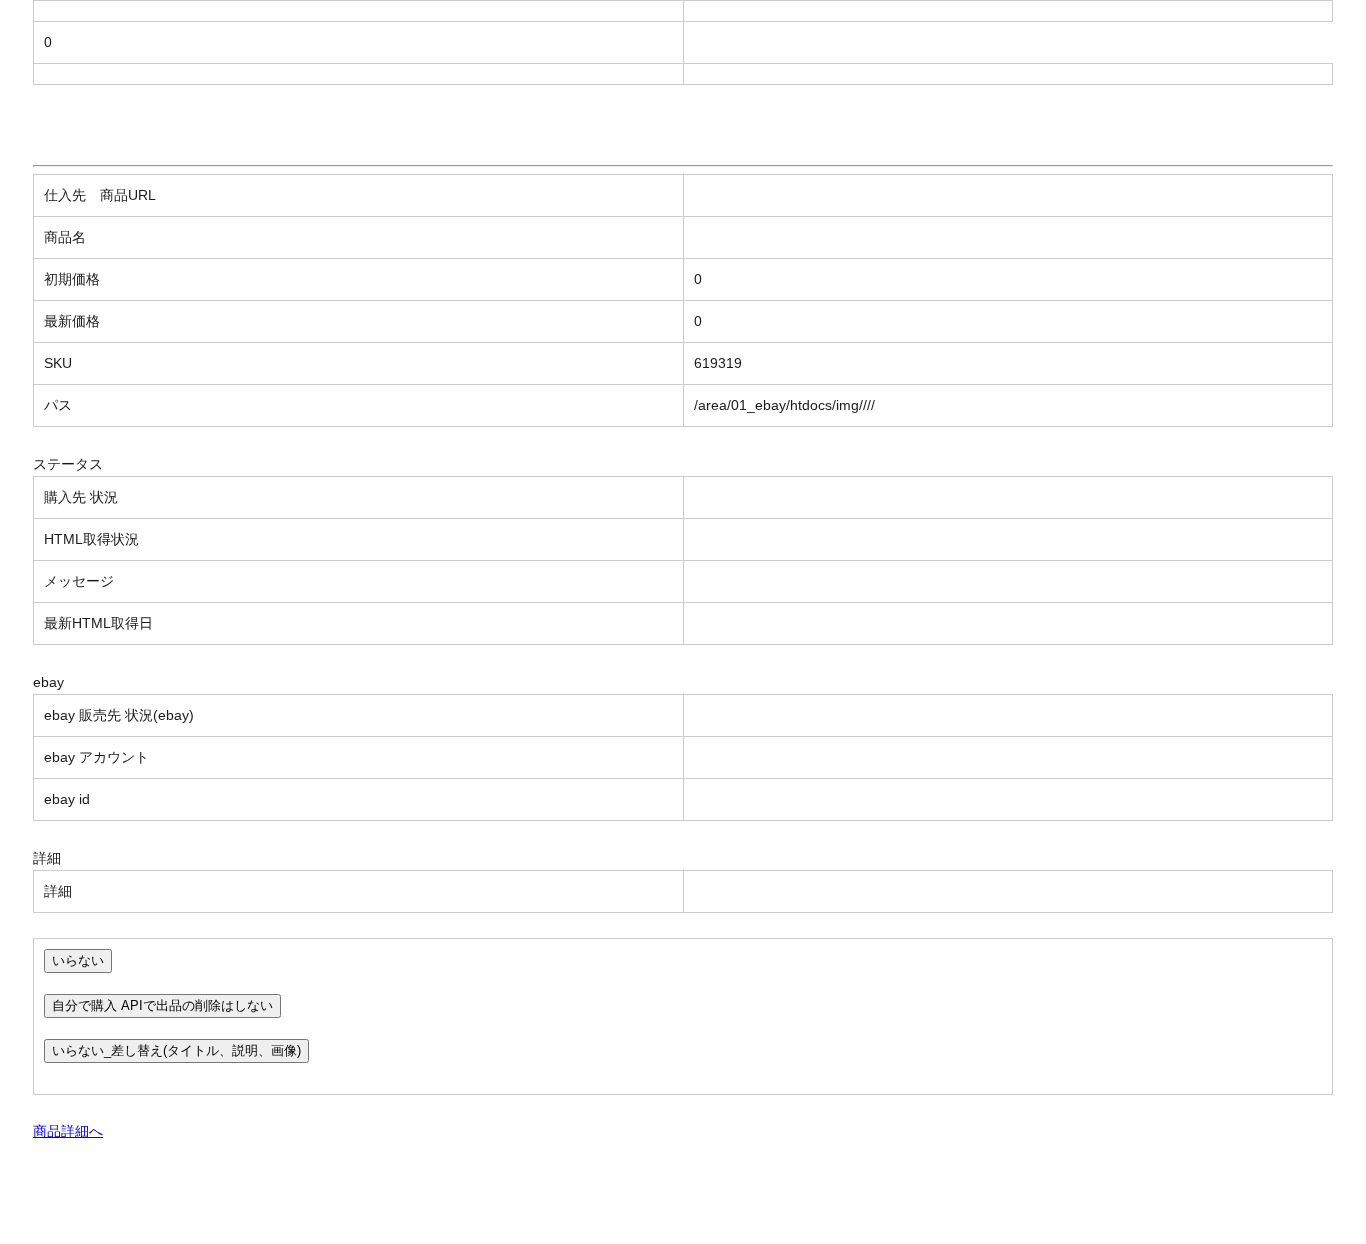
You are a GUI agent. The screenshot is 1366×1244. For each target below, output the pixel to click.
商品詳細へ (68, 1131)
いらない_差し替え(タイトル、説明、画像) (176, 1050)
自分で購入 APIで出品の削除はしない (162, 1005)
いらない (78, 960)
